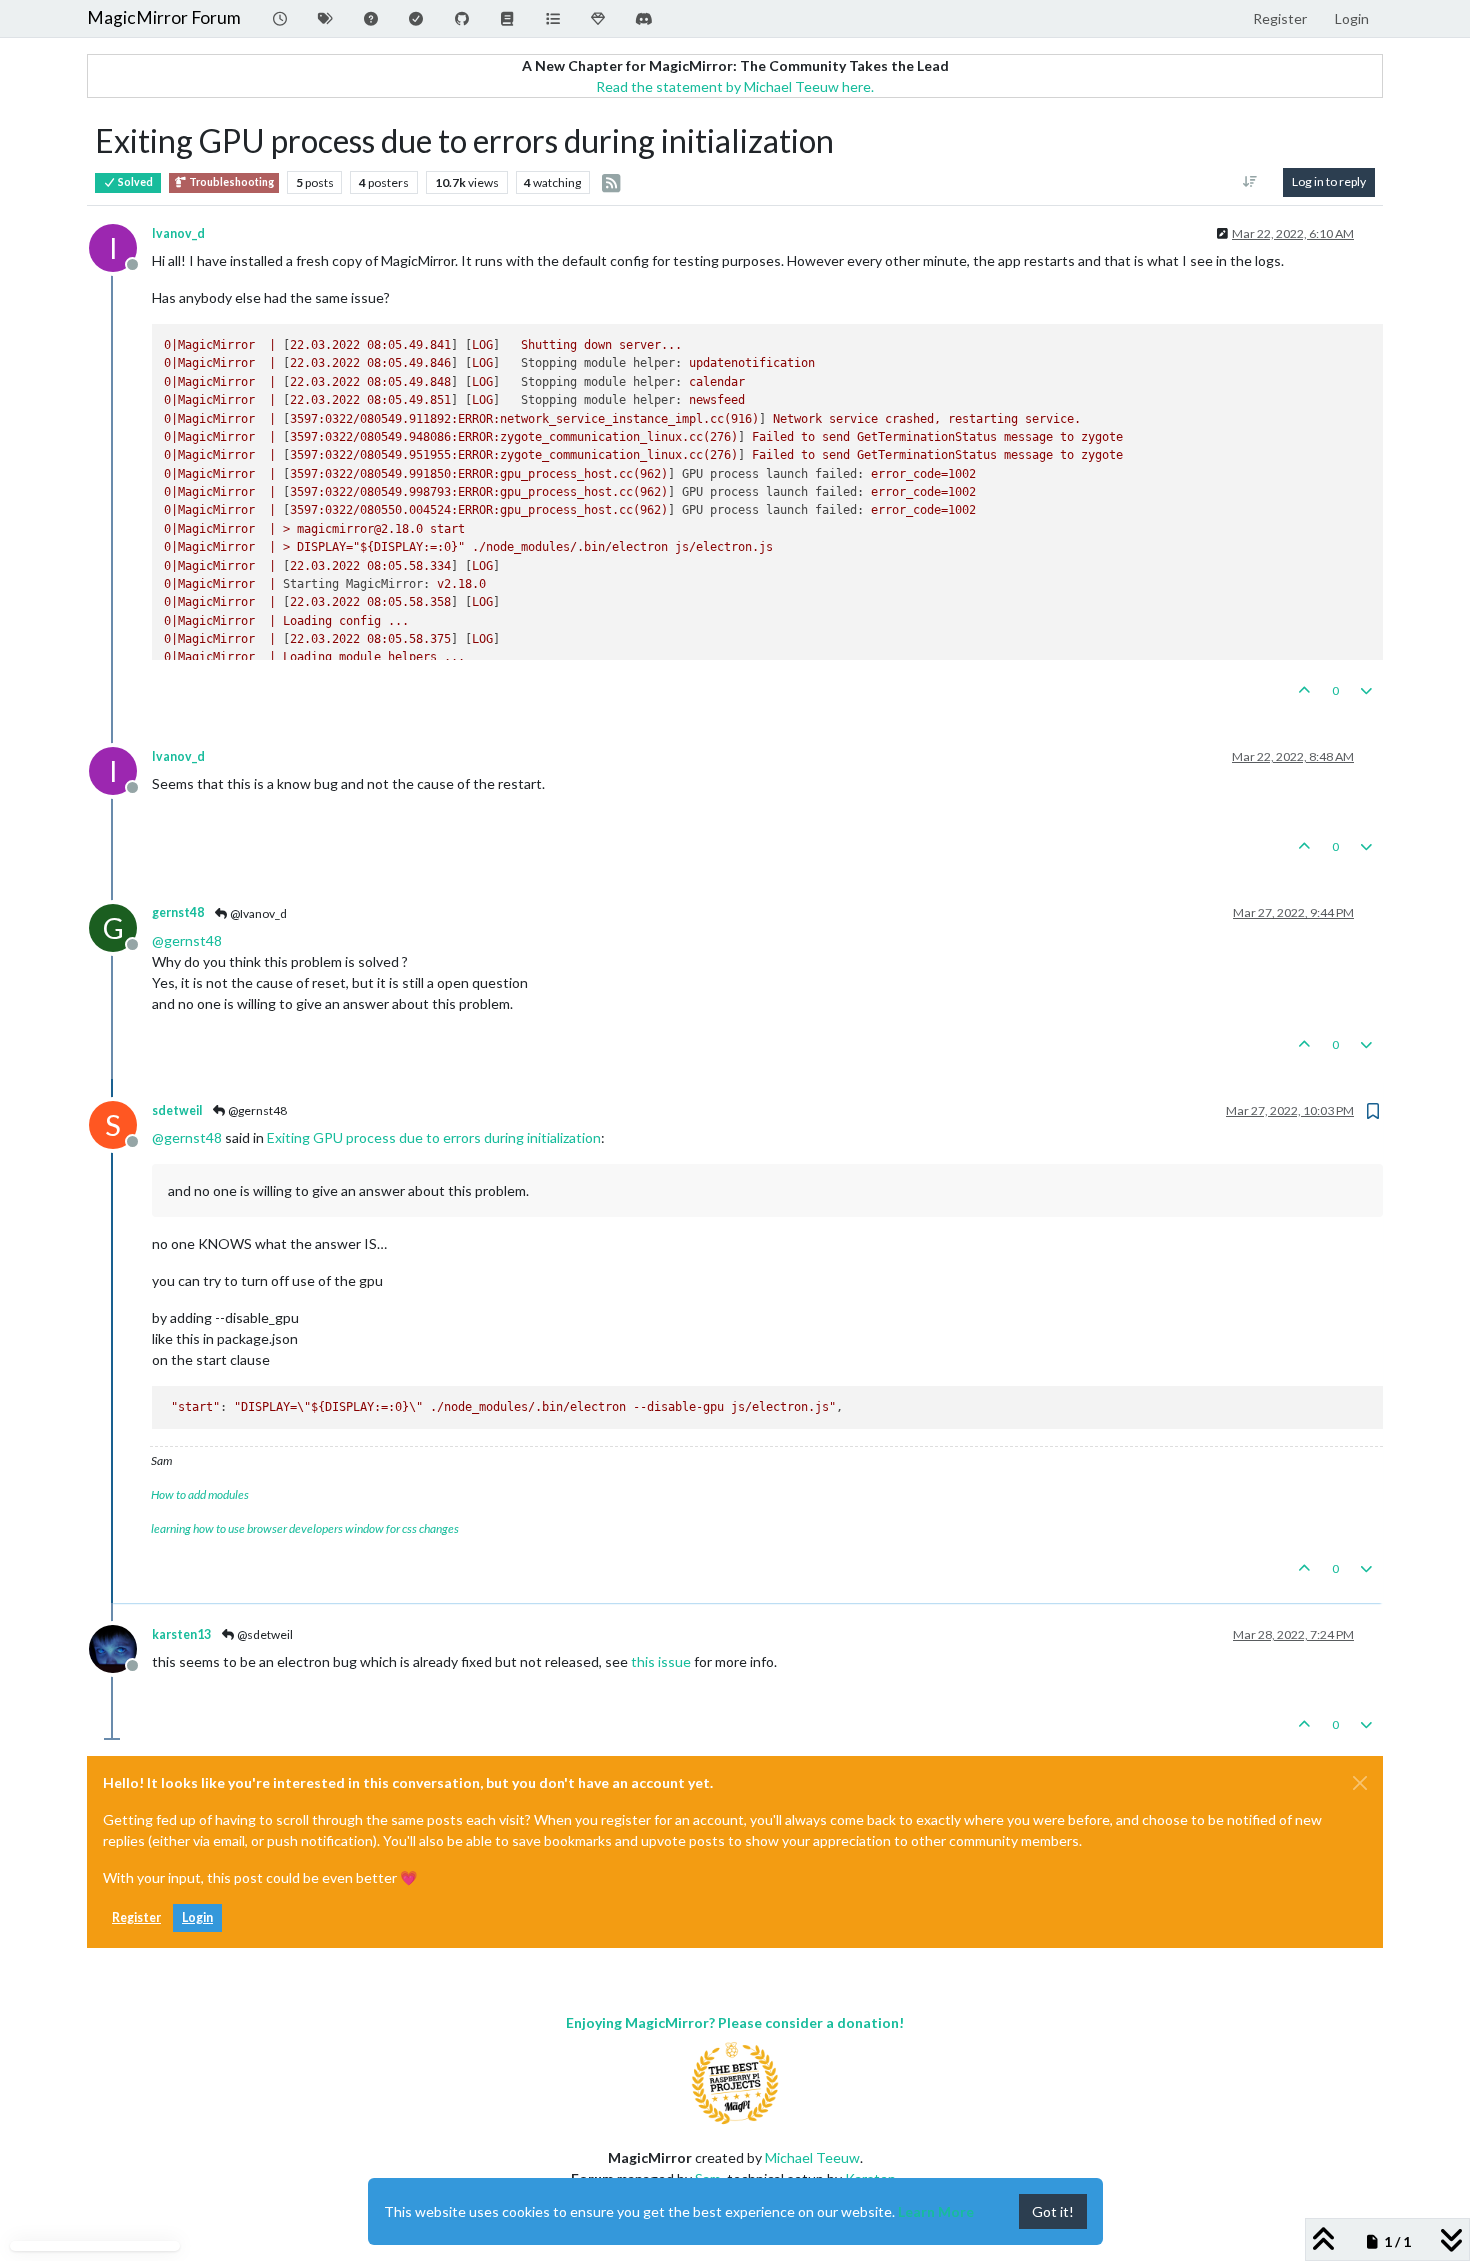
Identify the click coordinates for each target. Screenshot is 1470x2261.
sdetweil (177, 1110)
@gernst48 (256, 1110)
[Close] (1360, 1783)
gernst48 (178, 912)
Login (197, 1917)
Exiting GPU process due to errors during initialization (434, 1137)
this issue (661, 1661)
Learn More (936, 2211)
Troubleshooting (230, 182)
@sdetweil (264, 1634)
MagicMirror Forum (164, 17)
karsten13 (181, 1634)
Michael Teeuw (812, 2157)
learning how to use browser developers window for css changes (305, 1528)
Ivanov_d (178, 233)
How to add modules (200, 1494)
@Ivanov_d (257, 913)
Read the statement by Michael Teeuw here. (735, 86)
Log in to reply (1329, 181)
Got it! (1053, 2211)
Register (136, 1917)
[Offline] (120, 1647)
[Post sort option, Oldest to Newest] (1250, 182)
